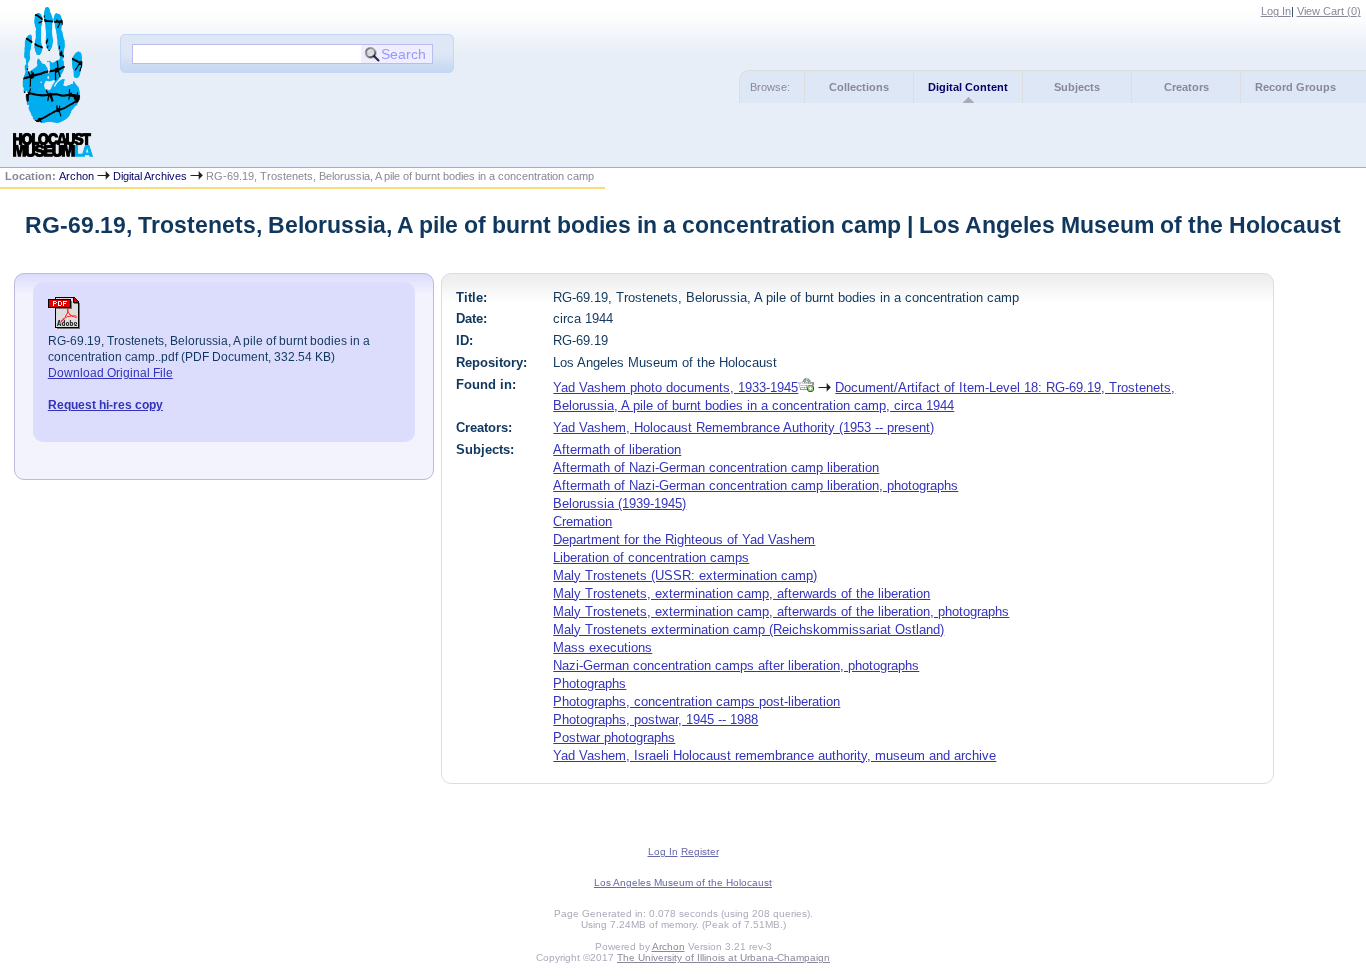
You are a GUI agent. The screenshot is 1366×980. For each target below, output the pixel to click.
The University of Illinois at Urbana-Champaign (723, 957)
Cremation (582, 521)
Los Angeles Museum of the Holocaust (683, 882)
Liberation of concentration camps (651, 557)
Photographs (589, 683)
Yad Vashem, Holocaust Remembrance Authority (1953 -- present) (743, 427)
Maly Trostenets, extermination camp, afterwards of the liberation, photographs (781, 611)
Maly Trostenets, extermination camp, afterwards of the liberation (741, 593)
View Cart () (1329, 11)
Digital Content (968, 87)
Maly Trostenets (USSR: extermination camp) (685, 575)
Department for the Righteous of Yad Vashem (684, 539)
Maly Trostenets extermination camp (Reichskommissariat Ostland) (748, 629)
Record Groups (1295, 87)
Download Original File (110, 373)
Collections (859, 87)
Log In (1276, 11)
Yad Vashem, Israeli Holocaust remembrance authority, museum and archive (774, 755)
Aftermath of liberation (617, 449)
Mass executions (602, 647)
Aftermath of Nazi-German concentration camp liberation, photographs (755, 485)
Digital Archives (150, 176)
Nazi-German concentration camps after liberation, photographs (736, 665)
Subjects (1077, 87)
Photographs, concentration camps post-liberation (696, 701)
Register (700, 851)
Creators (1186, 87)
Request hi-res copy (105, 405)
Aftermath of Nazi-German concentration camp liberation (716, 467)
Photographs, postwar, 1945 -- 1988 (655, 719)
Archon (76, 176)
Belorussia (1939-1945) (619, 503)
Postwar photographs (614, 737)
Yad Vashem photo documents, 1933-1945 (675, 387)
